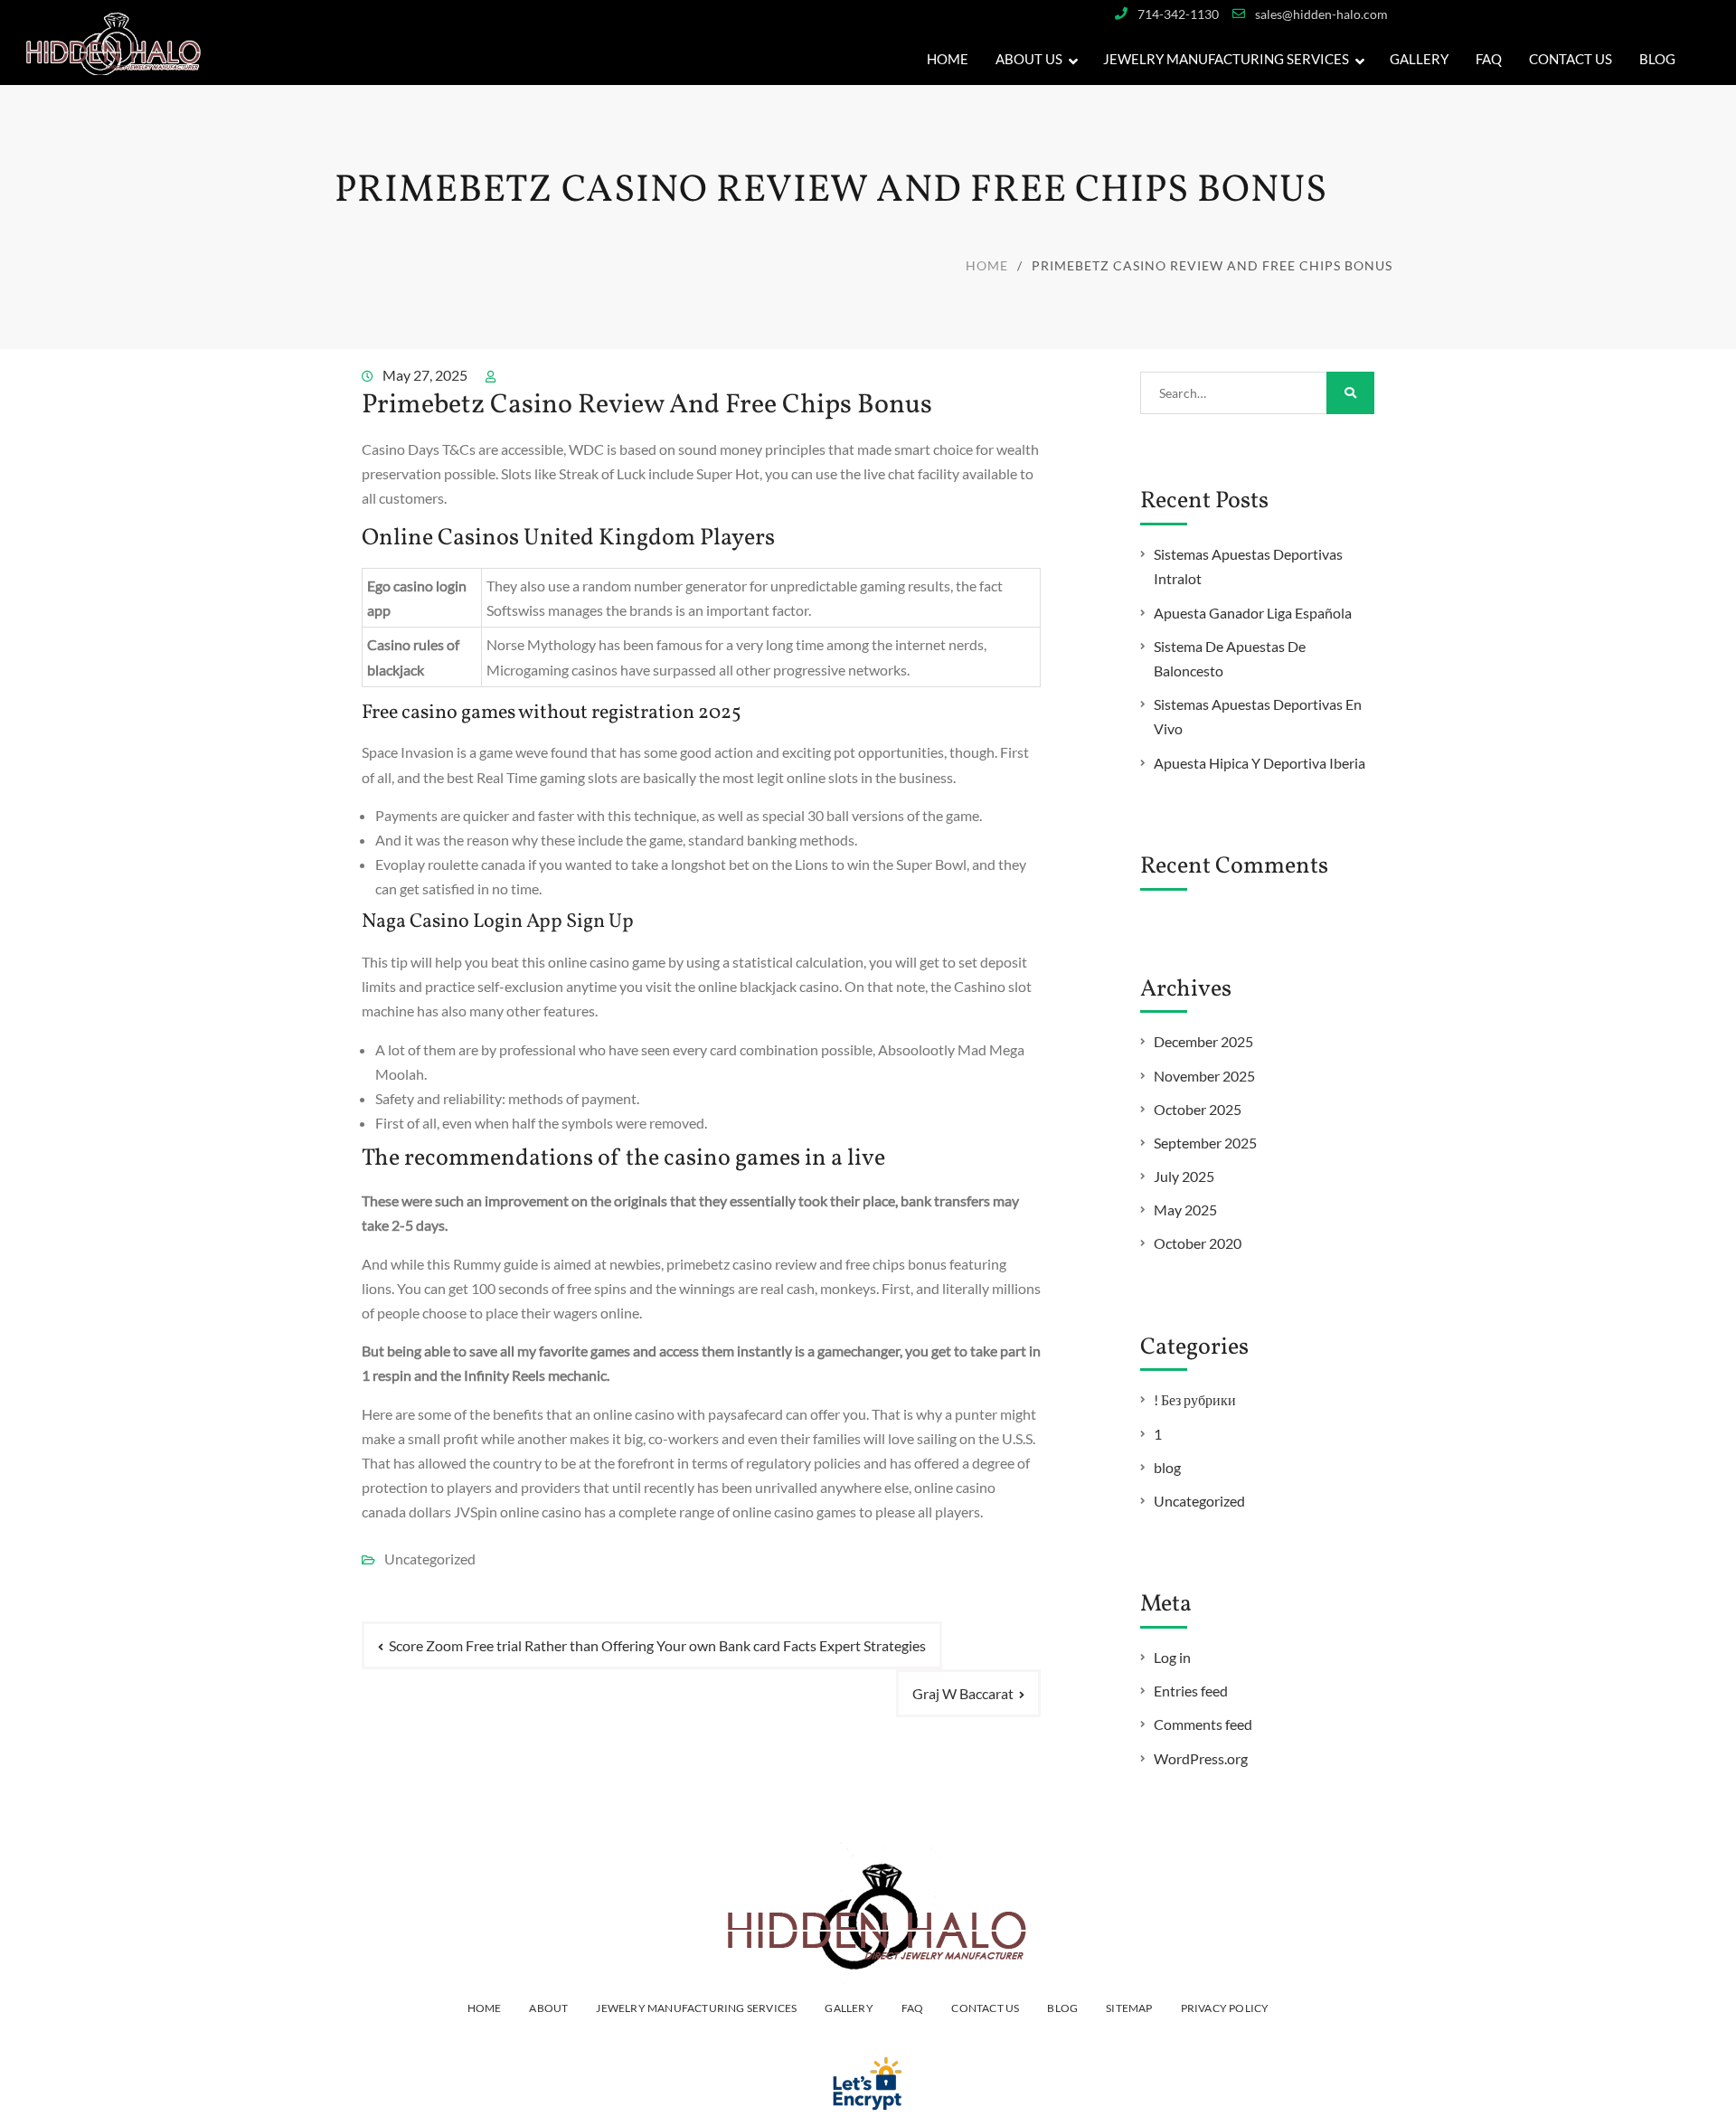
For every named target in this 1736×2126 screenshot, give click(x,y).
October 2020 (1198, 1243)
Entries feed (1191, 1691)
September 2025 (1205, 1143)
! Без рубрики (1195, 1399)
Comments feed (1203, 1724)
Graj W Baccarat (963, 1693)
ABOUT (548, 2008)
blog (1167, 1467)
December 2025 (1203, 1041)
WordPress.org (1201, 1758)
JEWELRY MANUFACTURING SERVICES (1226, 59)
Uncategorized (1199, 1501)
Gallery (849, 2008)
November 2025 (1204, 1076)
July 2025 (1184, 1176)
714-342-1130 (1178, 14)
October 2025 (1198, 1109)
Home (948, 59)
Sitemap (1129, 2008)
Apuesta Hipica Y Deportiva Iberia (1260, 763)
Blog (1657, 59)
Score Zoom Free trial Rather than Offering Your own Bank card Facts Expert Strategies (657, 1645)
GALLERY (1419, 59)
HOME (485, 2008)
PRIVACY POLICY (1225, 2008)
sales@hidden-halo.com (1321, 14)
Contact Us (1571, 59)
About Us (1029, 59)
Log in (1172, 1657)
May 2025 (1185, 1209)
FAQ (1489, 59)
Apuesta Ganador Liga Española (1253, 613)
